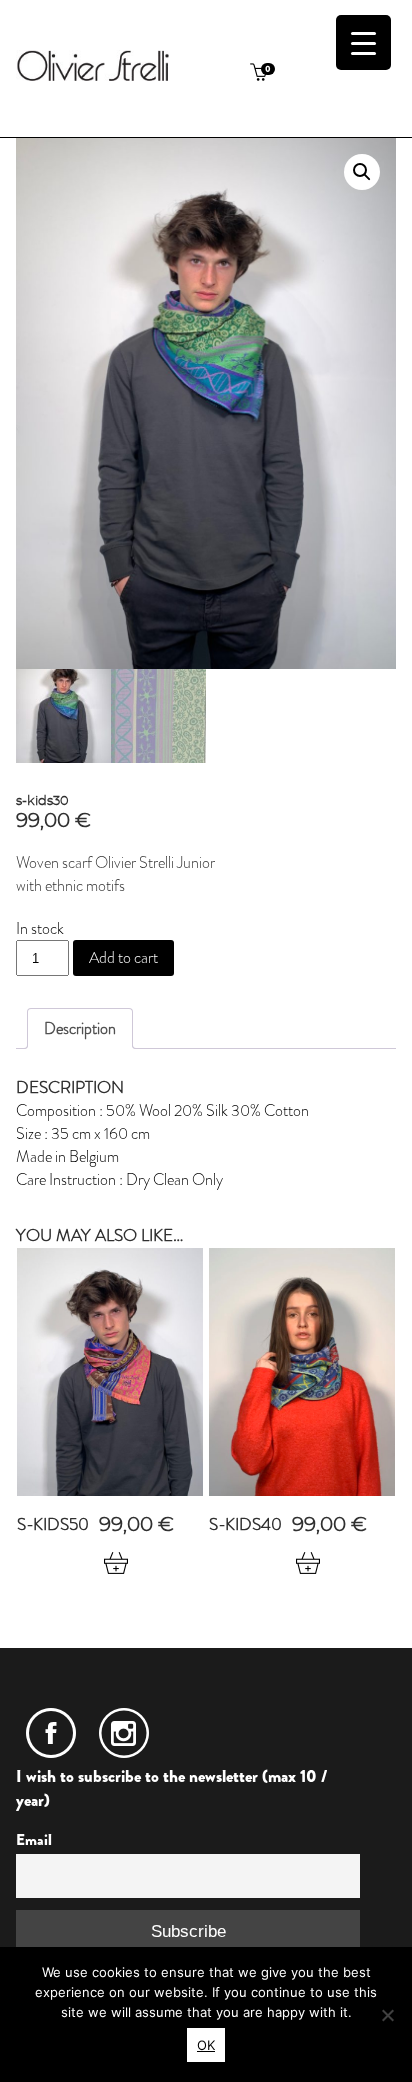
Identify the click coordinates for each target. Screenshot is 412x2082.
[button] (362, 172)
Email (34, 1840)
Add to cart (123, 957)
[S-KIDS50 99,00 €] (110, 1372)
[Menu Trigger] (363, 42)
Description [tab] (80, 1028)
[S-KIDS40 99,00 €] (302, 1372)
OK (206, 2045)
